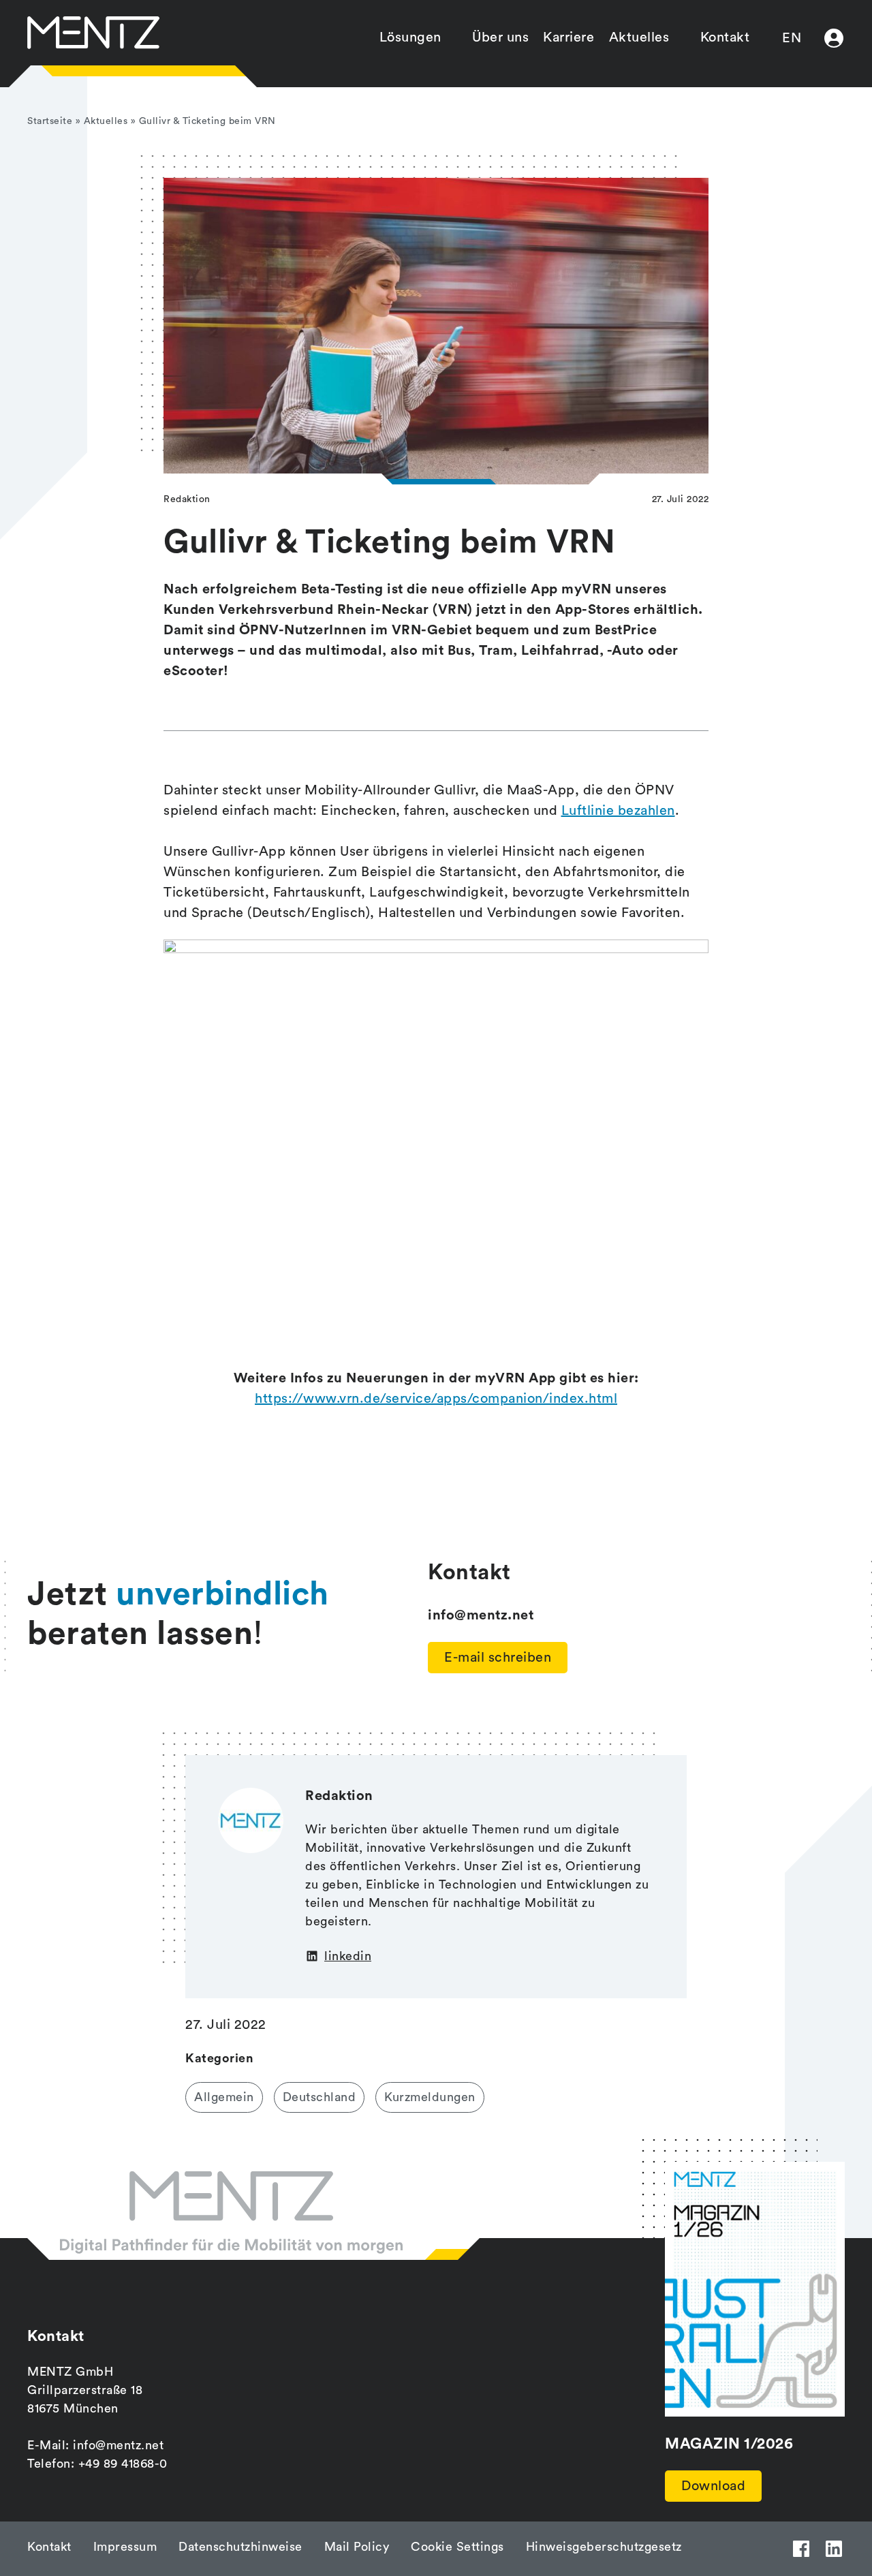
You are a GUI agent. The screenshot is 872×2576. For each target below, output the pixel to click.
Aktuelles (639, 37)
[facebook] (801, 2549)
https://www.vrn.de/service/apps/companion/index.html (436, 1399)
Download (713, 2486)
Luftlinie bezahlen (618, 811)
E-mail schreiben (498, 1658)
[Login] (834, 38)
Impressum (125, 2547)
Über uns (500, 37)
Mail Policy (357, 2547)
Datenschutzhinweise (240, 2547)
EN (792, 38)
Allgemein (224, 2097)
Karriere (569, 37)
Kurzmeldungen (430, 2097)
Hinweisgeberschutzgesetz (604, 2547)
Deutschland (320, 2097)
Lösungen (410, 37)
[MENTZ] (93, 33)
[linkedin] (834, 2549)
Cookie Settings (457, 2547)
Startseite (50, 121)
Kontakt (725, 37)
